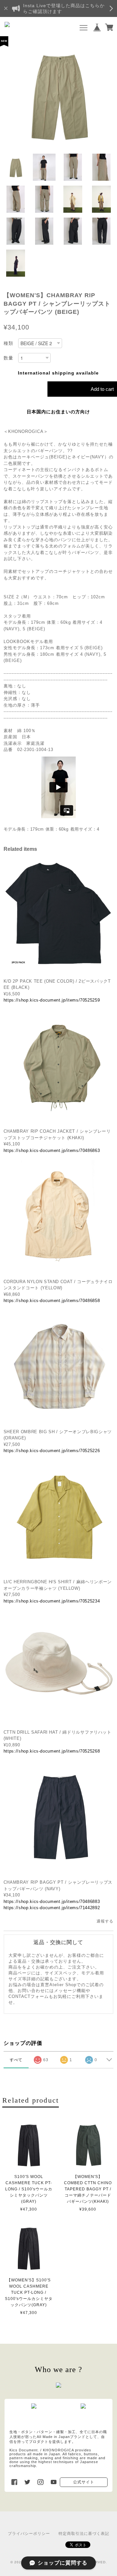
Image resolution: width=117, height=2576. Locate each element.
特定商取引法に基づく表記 (84, 2534)
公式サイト (84, 2482)
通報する (105, 1921)
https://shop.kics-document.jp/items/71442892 (52, 1908)
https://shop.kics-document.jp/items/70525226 (52, 1451)
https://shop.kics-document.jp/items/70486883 (52, 1901)
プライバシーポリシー (29, 2534)
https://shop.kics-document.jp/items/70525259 (52, 1000)
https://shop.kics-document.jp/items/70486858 (52, 1301)
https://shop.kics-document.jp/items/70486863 (52, 1150)
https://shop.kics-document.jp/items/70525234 (52, 1601)
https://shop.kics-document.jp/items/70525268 (52, 1751)
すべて (16, 2060)
